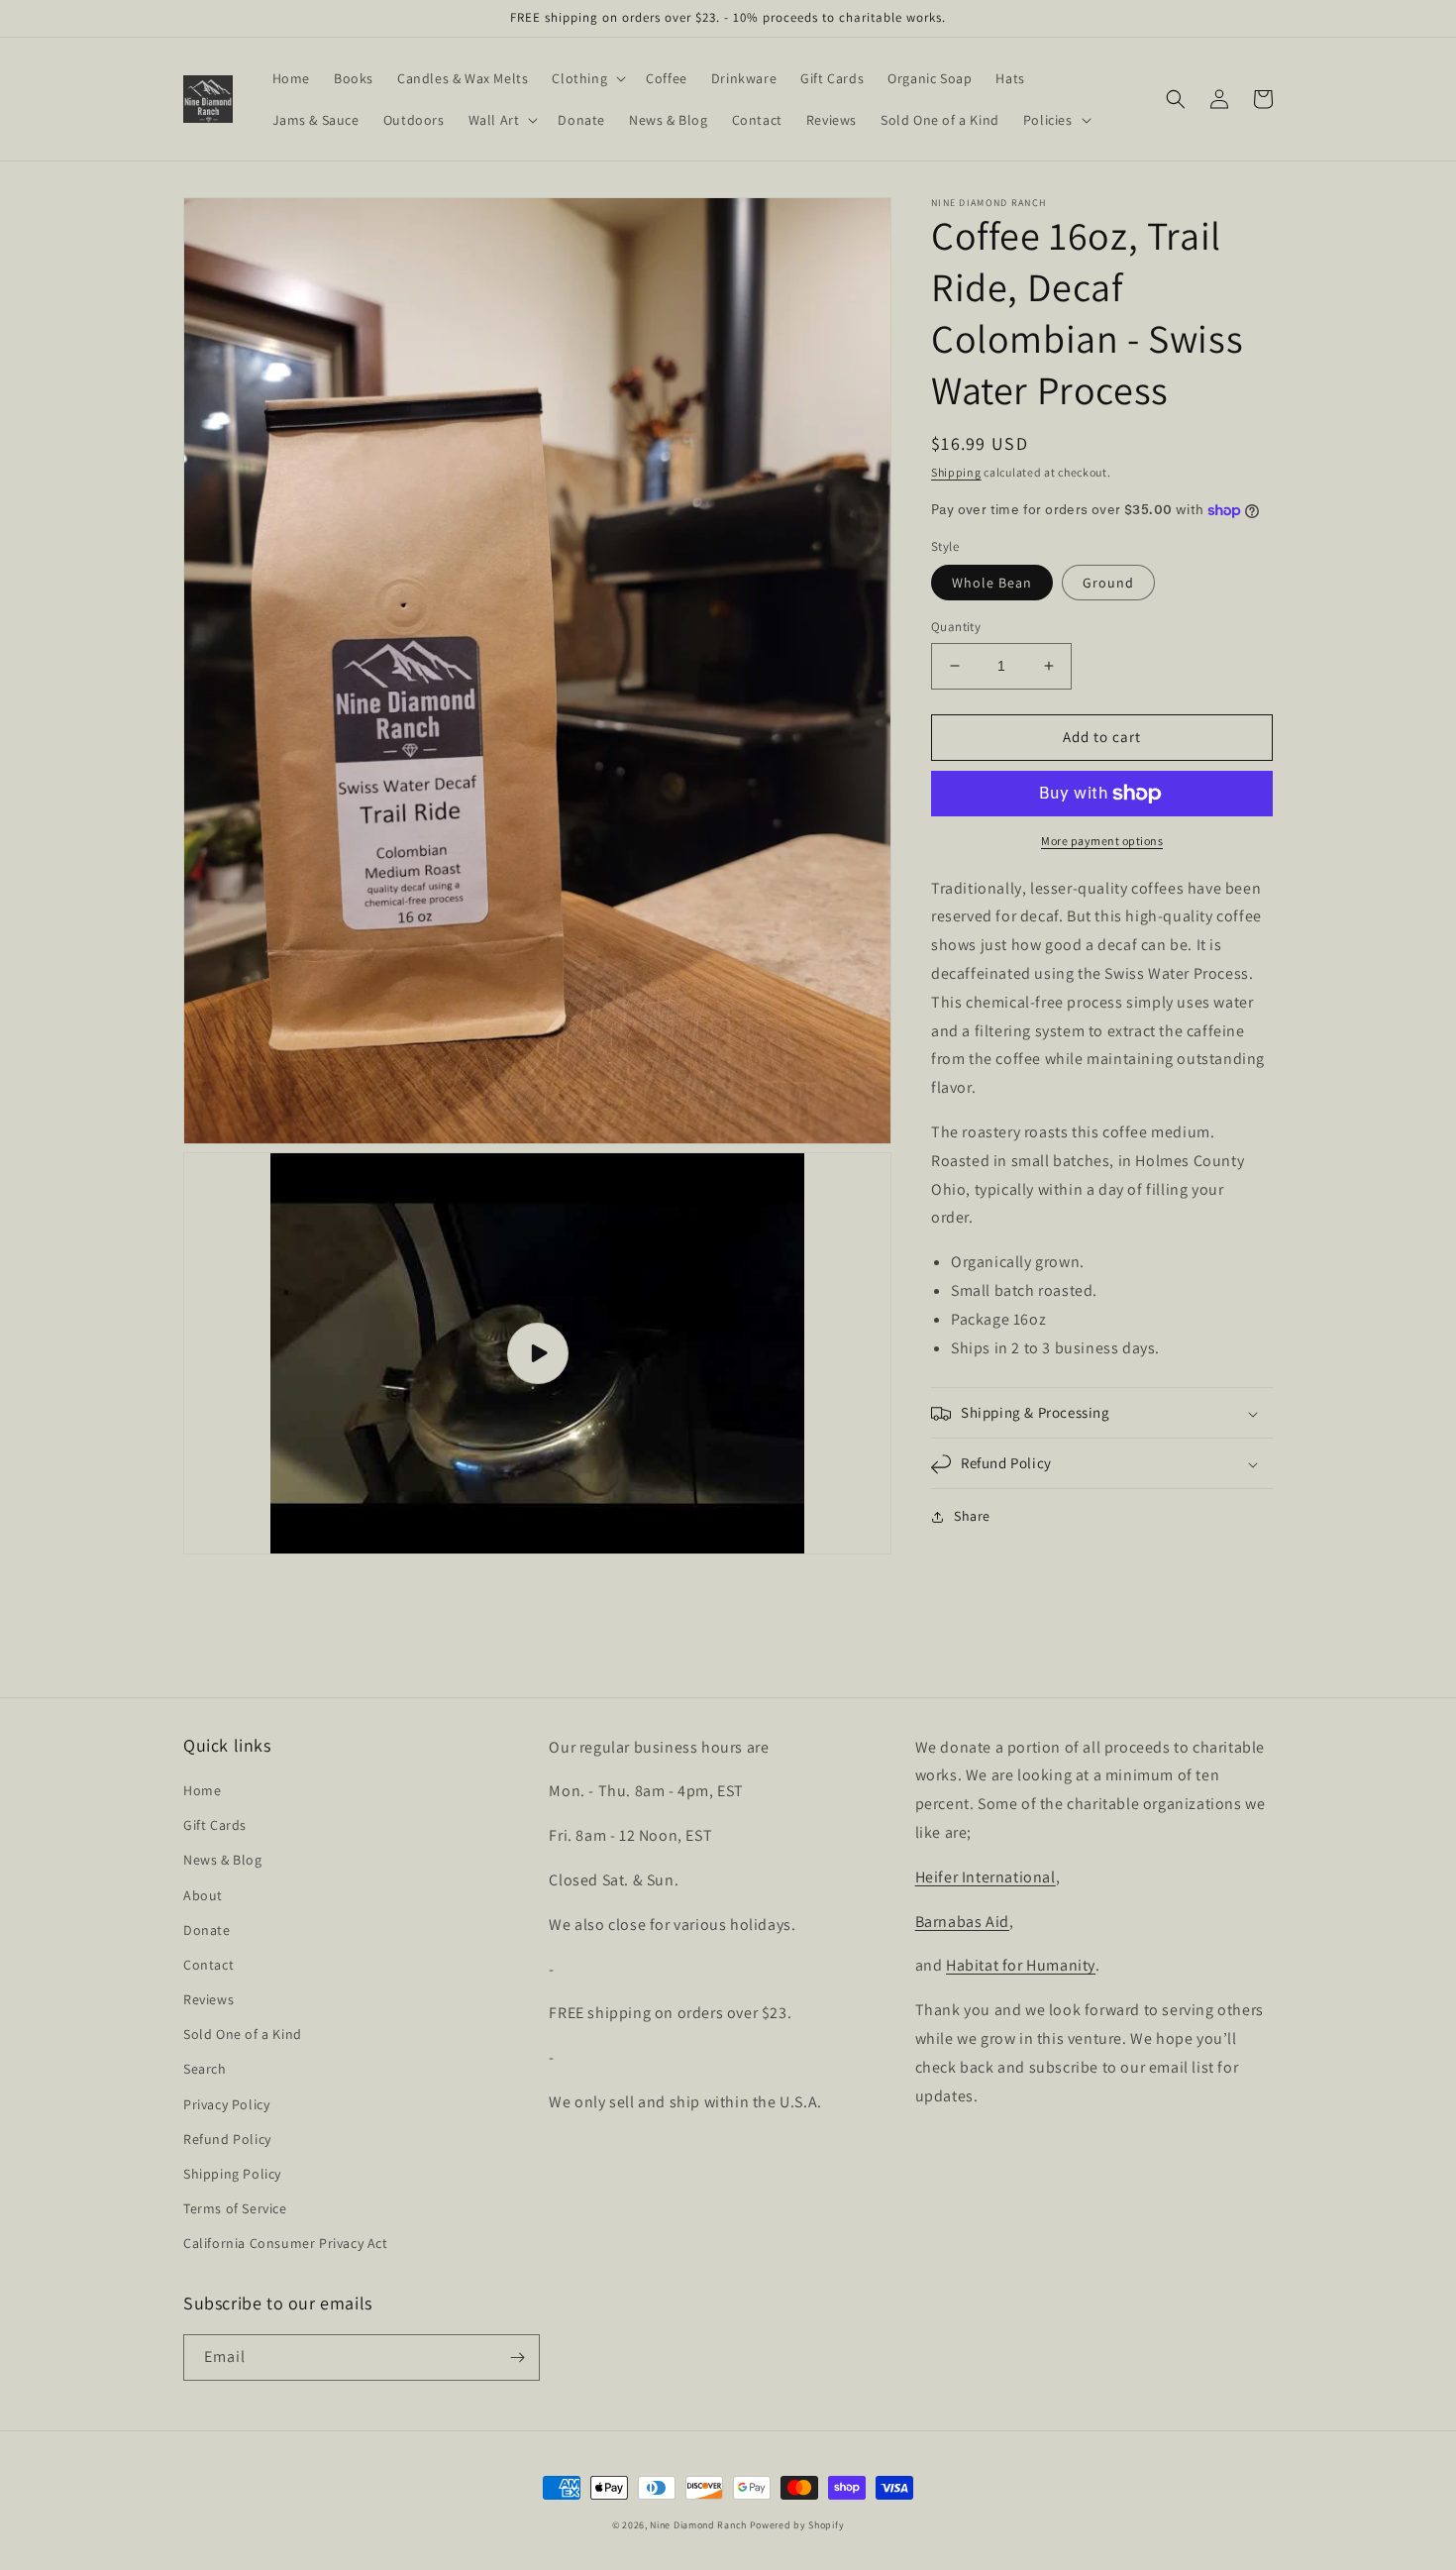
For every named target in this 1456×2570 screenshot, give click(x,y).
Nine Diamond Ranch (698, 2525)
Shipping (956, 472)
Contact (208, 1965)
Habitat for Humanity (1021, 1965)
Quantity (956, 627)
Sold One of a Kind (243, 2034)
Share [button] (972, 1517)
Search (205, 2069)
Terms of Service (235, 2208)
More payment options (1102, 841)
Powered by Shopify (797, 2525)
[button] (587, 78)
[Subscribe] (517, 2357)
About (203, 1895)
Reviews (208, 1999)
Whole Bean (992, 583)
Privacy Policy (226, 2104)
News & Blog (223, 1860)
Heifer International (986, 1877)
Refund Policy (227, 2139)
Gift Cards (215, 1825)
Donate (207, 1930)
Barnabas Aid (962, 1922)
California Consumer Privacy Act (286, 2243)
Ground (1108, 583)
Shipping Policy (232, 2174)
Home (202, 1790)
